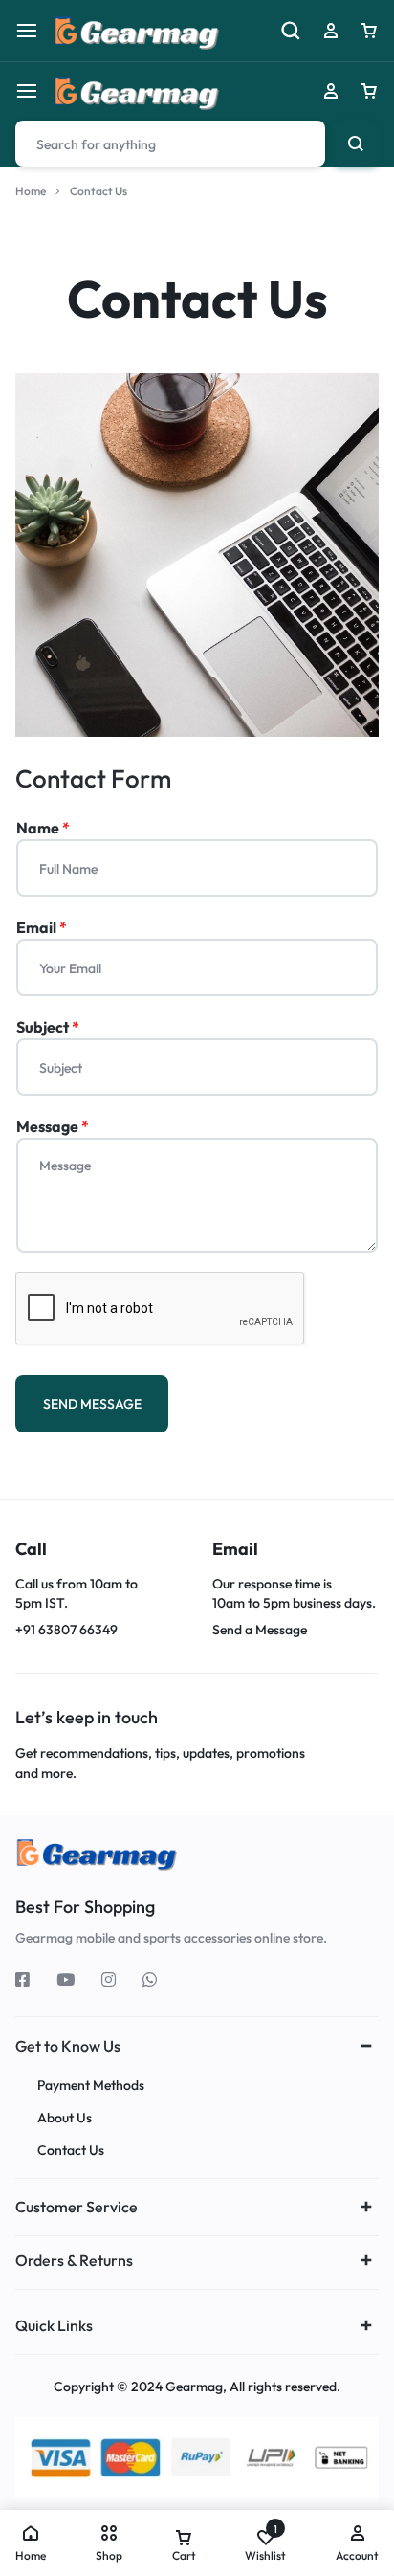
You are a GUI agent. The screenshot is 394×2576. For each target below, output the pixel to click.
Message (53, 1126)
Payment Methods (91, 2086)
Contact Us (71, 2151)
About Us (65, 2118)
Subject (48, 1027)
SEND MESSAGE (92, 1404)
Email (42, 927)
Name (43, 828)
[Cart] (369, 91)
